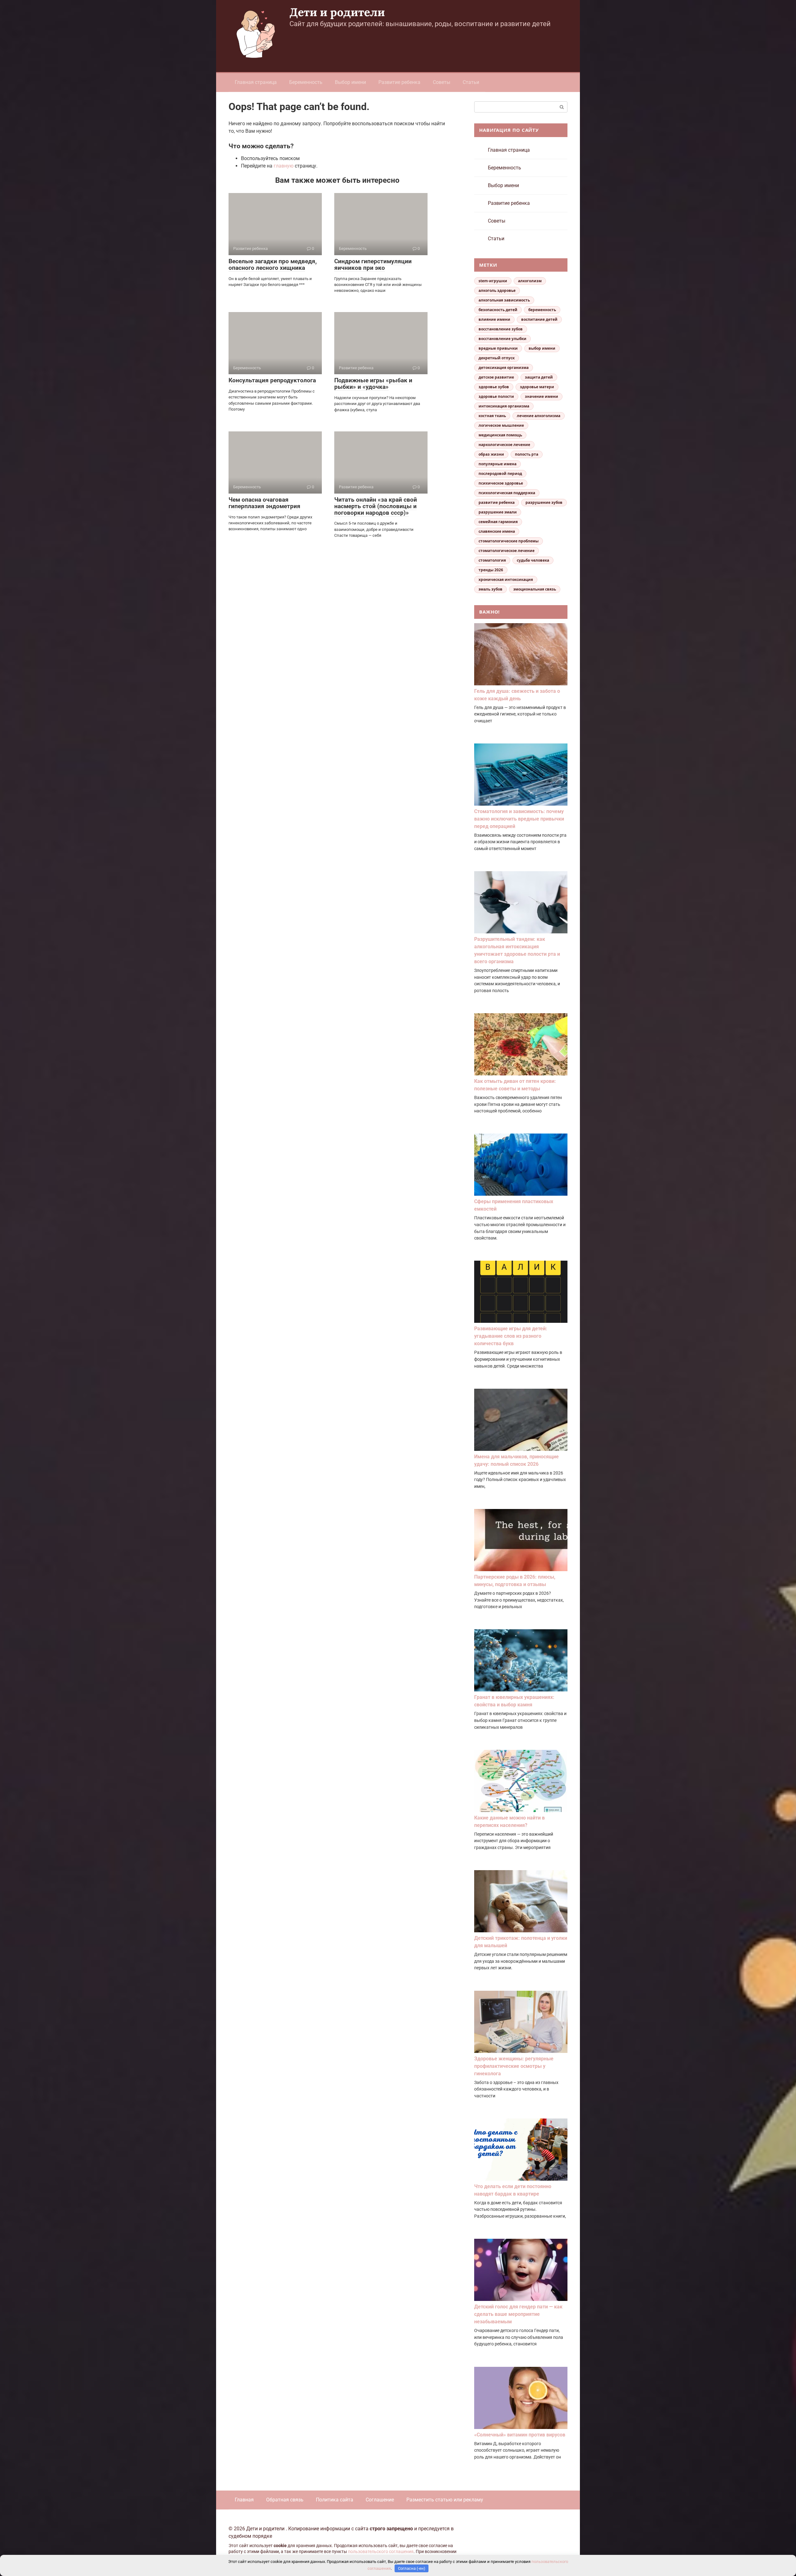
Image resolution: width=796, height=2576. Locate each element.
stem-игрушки (493, 281)
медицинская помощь (500, 435)
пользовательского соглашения (381, 2552)
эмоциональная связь (535, 589)
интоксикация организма (504, 406)
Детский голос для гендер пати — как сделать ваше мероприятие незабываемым (518, 2314)
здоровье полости (496, 396)
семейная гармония (498, 522)
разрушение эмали (498, 512)
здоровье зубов (494, 387)
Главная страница (256, 82)
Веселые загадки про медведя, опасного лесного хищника (273, 264)
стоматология (492, 560)
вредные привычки (498, 348)
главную (284, 166)
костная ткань (492, 416)
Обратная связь (285, 2500)
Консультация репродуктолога (272, 380)
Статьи (471, 82)
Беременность (306, 82)
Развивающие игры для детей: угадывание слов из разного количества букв (511, 1336)
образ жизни (491, 454)
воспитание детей (539, 319)
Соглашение (380, 2500)
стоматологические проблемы (509, 541)
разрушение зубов (544, 502)
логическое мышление (501, 425)
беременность (542, 310)
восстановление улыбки (502, 339)
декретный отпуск (497, 358)
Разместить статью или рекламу (445, 2500)
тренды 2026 (491, 570)
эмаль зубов (491, 589)
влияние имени (494, 319)
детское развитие (496, 377)
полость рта (527, 454)
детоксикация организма (504, 368)
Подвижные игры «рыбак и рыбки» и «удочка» (373, 384)
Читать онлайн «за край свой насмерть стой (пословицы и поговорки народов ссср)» (376, 506)
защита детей (539, 377)
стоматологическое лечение (507, 551)
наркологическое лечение (504, 445)
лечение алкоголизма (539, 416)
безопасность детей (498, 310)
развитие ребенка (497, 502)
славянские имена (497, 531)
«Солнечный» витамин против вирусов (520, 2435)
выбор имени (542, 348)
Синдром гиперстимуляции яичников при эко (373, 264)
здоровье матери (537, 387)
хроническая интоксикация (506, 580)
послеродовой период (500, 474)
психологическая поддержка (507, 493)
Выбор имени (350, 82)
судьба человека (533, 560)
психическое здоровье (501, 483)
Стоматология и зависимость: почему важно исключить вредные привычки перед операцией (519, 819)
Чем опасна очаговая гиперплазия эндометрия (264, 503)
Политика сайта (335, 2500)
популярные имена (497, 464)
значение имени (541, 396)
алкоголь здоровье (497, 290)
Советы (442, 82)
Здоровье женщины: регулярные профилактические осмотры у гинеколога (514, 2066)
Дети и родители (337, 12)
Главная (244, 2500)
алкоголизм (530, 281)
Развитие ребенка (399, 82)
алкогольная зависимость (504, 300)
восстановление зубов (501, 329)
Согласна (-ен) (412, 2568)
